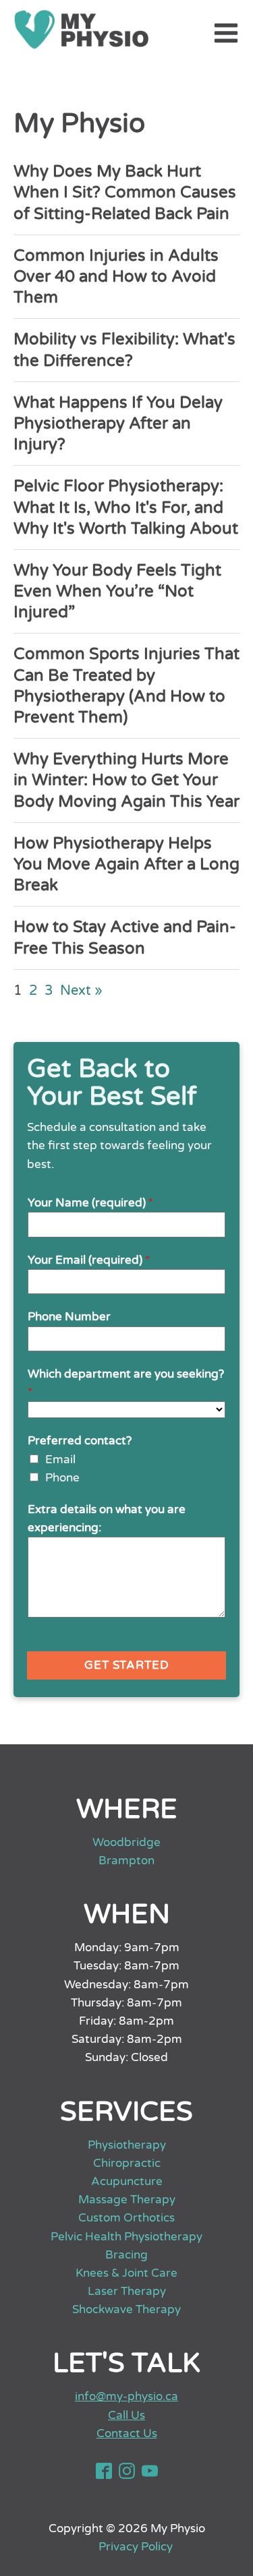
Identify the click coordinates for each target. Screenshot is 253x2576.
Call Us (126, 2415)
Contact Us (127, 2433)
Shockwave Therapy (126, 2309)
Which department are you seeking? (126, 1383)
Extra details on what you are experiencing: (107, 1519)
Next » (81, 991)
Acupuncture (127, 2181)
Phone (62, 1478)
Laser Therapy (127, 2291)
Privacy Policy (137, 2547)
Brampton (126, 1861)
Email (60, 1460)
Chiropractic (127, 2163)
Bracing (126, 2255)
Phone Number (69, 1317)
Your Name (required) (90, 1203)
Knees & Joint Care (126, 2273)
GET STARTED (127, 1665)
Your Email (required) (89, 1260)
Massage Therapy (127, 2200)
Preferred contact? (80, 1441)
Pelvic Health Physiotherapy (126, 2237)
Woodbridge (126, 1842)
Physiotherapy (127, 2145)
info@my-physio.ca (126, 2396)
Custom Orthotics (126, 2218)
